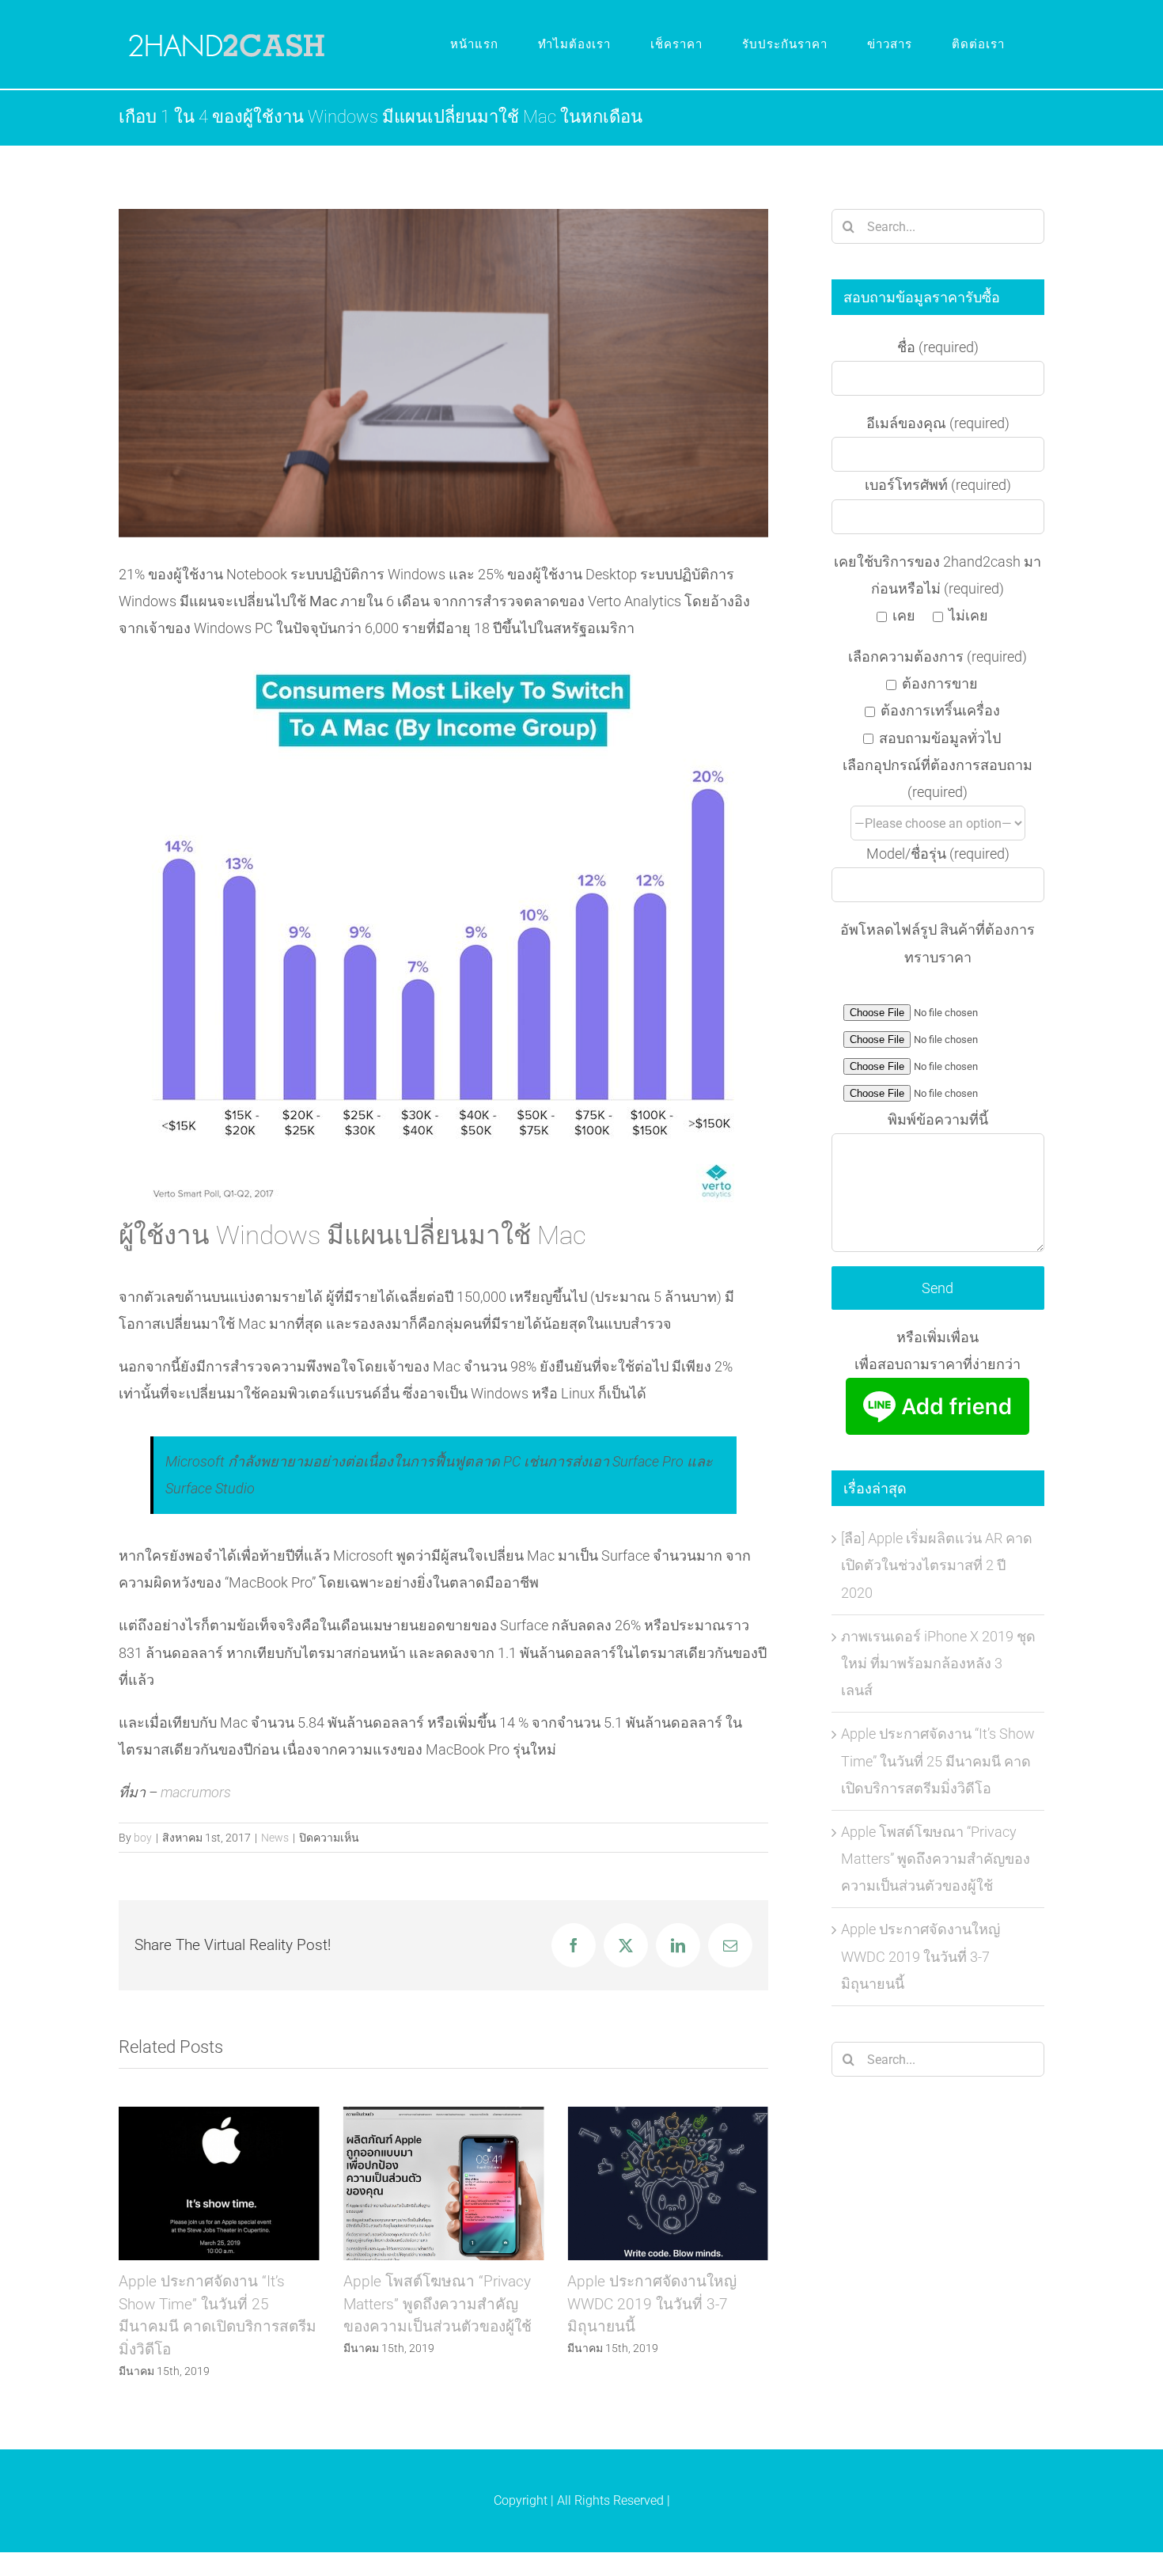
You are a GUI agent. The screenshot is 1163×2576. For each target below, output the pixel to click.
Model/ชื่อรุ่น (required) (938, 854)
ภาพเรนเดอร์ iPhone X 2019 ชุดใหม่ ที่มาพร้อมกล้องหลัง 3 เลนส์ (938, 1663)
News (275, 1838)
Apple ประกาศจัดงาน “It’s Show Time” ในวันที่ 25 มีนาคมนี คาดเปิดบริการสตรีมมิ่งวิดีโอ (938, 1760)
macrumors (196, 1792)
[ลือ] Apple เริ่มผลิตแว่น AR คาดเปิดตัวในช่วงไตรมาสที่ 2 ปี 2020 (937, 1565)
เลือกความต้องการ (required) (938, 656)
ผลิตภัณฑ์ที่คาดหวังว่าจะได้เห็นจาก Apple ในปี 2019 (668, 2184)
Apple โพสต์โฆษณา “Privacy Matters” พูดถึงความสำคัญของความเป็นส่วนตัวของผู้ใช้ (219, 2184)
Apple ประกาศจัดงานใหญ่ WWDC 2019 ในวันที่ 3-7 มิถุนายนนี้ (443, 2184)
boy (143, 1838)
